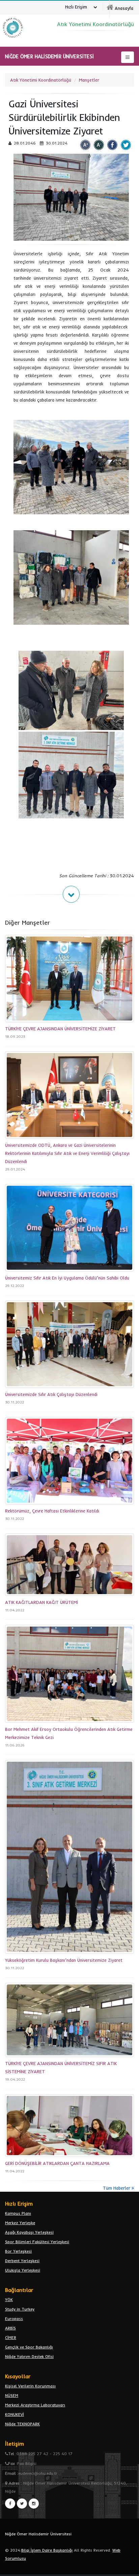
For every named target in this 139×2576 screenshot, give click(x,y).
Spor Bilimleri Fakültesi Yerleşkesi (37, 2242)
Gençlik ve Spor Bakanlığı (29, 2347)
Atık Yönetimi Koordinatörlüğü (41, 80)
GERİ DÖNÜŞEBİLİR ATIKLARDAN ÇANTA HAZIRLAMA (57, 2163)
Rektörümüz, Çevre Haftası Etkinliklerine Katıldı (52, 1511)
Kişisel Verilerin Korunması (30, 2386)
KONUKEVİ (15, 2414)
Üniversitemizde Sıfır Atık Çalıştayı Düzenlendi (51, 1394)
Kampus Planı (18, 2213)
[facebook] (10, 2504)
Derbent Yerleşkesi (22, 2261)
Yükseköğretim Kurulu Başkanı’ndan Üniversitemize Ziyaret (64, 1960)
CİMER (11, 2337)
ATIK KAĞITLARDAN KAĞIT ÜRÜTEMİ (41, 1602)
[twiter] (22, 2504)
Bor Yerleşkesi (18, 2251)
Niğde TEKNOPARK (22, 2424)
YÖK (9, 2300)
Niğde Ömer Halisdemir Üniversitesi (38, 2534)
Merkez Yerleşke (20, 2223)
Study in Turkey (20, 2309)
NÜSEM (12, 2395)
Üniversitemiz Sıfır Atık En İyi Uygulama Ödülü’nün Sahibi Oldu (67, 1278)
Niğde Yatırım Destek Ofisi (29, 2356)
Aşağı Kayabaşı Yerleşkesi (29, 2232)
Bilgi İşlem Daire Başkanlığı (47, 2550)
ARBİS (10, 2328)
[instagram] (34, 2504)
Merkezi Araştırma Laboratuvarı (35, 2405)
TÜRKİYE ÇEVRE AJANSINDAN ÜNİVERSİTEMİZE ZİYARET (60, 1029)
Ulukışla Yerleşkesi (23, 2270)
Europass (14, 2319)
